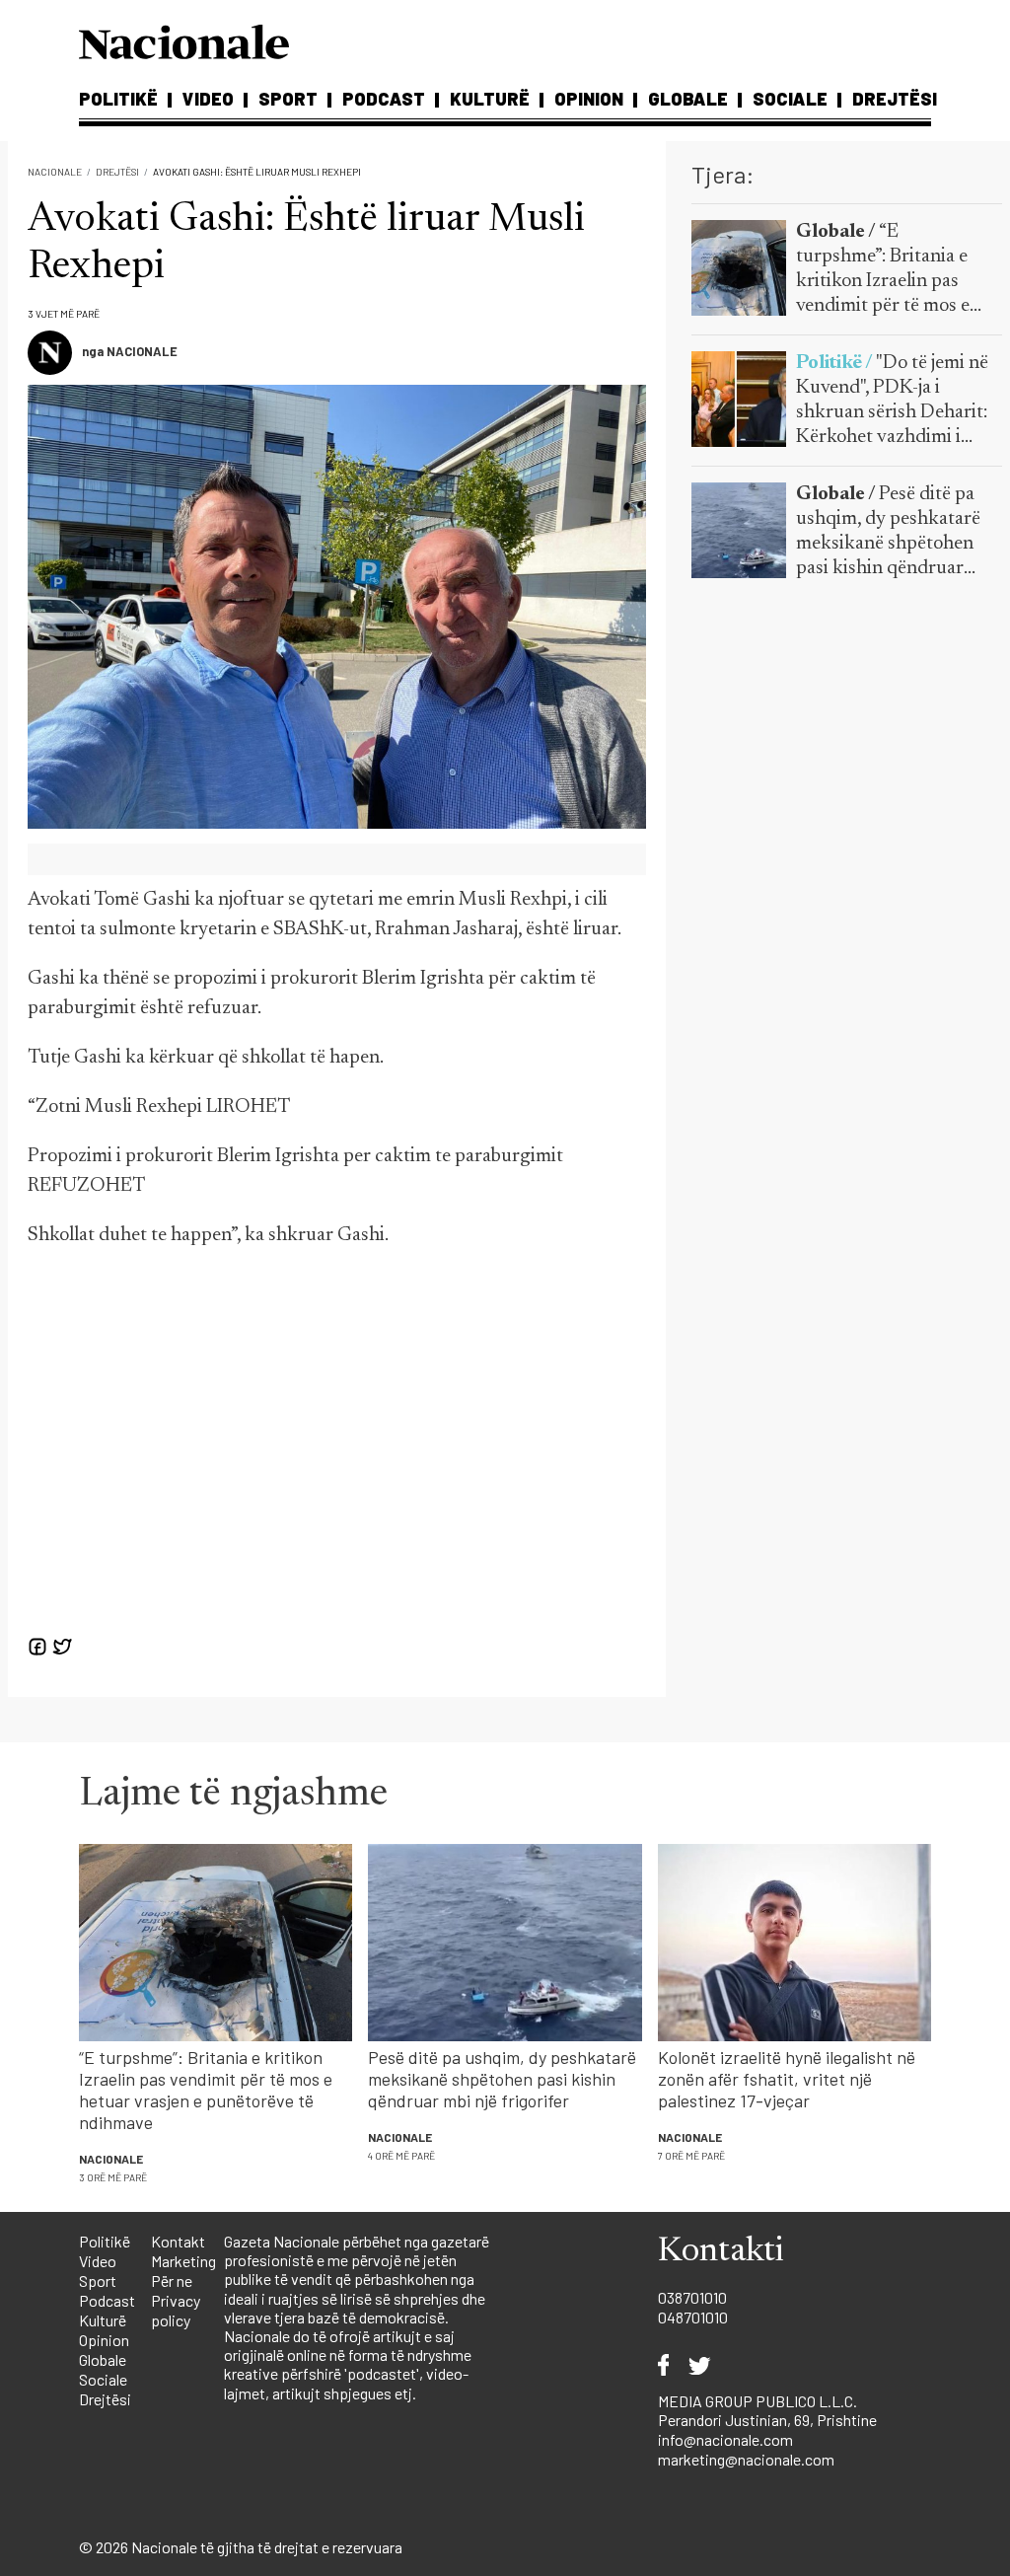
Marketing (183, 2261)
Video (208, 99)
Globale (688, 99)
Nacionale (55, 172)
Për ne (172, 2281)
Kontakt (178, 2241)
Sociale (790, 99)
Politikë (118, 99)
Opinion (589, 99)
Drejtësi (895, 99)
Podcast (384, 99)
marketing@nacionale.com (746, 2459)
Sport (288, 99)
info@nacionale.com (725, 2439)
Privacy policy (176, 2310)
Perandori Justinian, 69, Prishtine (767, 2420)
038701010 (692, 2297)
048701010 (693, 2317)
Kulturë (490, 99)
